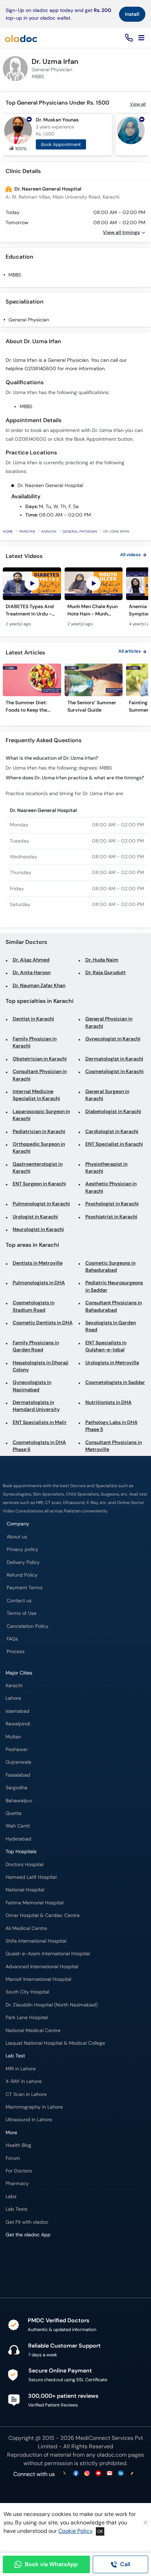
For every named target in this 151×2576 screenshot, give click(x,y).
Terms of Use (22, 1613)
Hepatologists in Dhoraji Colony (41, 1366)
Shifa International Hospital (36, 1941)
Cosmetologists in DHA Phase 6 (39, 1446)
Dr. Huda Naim (102, 960)
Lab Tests (17, 2209)
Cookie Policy (75, 2531)
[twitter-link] (65, 2474)
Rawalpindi (18, 1724)
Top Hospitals (21, 1852)
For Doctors (19, 2171)
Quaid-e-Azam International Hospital (48, 1954)
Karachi (49, 531)
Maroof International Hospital (38, 1979)
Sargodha (17, 1788)
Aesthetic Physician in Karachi (111, 1187)
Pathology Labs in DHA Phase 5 (111, 1426)
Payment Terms (25, 1588)
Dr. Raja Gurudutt (106, 973)
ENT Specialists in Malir (40, 1422)
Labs (11, 2196)
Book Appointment (61, 144)
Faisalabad (18, 1775)
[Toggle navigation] (141, 38)
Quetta (14, 1813)
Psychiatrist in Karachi (111, 1217)
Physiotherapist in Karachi (106, 1168)
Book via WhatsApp (51, 2564)
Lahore (13, 1698)
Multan (13, 1737)
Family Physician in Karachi (35, 1042)
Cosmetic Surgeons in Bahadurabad (110, 1267)
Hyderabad (18, 1839)
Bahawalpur (19, 1801)
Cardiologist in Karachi (112, 1131)
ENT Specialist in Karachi (114, 1144)
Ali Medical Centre (26, 1928)
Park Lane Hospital (27, 2018)
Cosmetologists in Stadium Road (34, 1306)
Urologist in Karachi (35, 1217)
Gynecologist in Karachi (113, 1039)
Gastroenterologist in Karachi (38, 1168)
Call (125, 2564)
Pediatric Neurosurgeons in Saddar (114, 1286)
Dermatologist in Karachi (114, 1059)
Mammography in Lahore (34, 2107)
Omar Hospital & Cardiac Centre (43, 1915)
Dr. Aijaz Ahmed (31, 960)
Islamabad (18, 1711)
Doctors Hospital (25, 1865)
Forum (13, 2158)
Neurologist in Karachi (38, 1229)
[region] (75, 601)
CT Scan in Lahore (26, 2094)
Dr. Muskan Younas (57, 120)
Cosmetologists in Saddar (115, 1382)
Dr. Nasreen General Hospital (48, 189)
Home (8, 531)
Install (132, 14)
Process (16, 1652)
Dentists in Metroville (38, 1263)
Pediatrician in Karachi (39, 1131)
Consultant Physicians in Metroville (114, 1446)
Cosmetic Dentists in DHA (43, 1323)
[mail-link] (110, 2474)
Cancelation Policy (28, 1626)
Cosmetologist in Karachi (114, 1071)
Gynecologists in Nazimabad (32, 1386)
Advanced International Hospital (42, 1967)
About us (17, 1537)
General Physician (29, 320)
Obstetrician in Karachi (40, 1059)
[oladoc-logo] (21, 38)
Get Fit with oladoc (27, 2222)
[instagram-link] (87, 2474)
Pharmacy (17, 2184)
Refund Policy (22, 1575)
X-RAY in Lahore (24, 2081)
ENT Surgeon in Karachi (39, 1184)
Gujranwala (18, 1762)
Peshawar (17, 1749)
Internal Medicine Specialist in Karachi (36, 1095)
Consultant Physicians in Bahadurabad (114, 1306)
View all (138, 104)
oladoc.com (112, 2455)
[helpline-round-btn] (128, 38)
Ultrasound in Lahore (29, 2120)
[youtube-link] (98, 2474)
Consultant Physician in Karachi (40, 1075)
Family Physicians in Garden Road (36, 1346)
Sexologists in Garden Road (111, 1326)
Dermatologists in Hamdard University (36, 1406)
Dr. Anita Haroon (32, 973)
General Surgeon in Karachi (107, 1095)
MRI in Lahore (21, 2069)
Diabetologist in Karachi (113, 1111)
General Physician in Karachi (109, 1022)
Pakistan (27, 531)
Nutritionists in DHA (109, 1402)
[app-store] (37, 2255)
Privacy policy (22, 1549)
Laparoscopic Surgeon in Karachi (41, 1115)
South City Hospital (27, 1992)
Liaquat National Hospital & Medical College (55, 2043)
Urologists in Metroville (112, 1363)
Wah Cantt (18, 1826)
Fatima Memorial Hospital (35, 1903)
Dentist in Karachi (33, 1019)
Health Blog (18, 2145)
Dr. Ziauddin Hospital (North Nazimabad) (52, 2005)
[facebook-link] (76, 2474)
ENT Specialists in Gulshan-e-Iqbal (106, 1346)
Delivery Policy (23, 1562)
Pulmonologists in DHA (39, 1283)
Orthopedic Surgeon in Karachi (39, 1148)
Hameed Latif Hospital (31, 1877)
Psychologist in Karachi (112, 1204)
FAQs (12, 1639)
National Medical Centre (33, 2031)
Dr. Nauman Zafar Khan (39, 986)
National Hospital (25, 1890)
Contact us (19, 1601)
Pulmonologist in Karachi (41, 1204)
